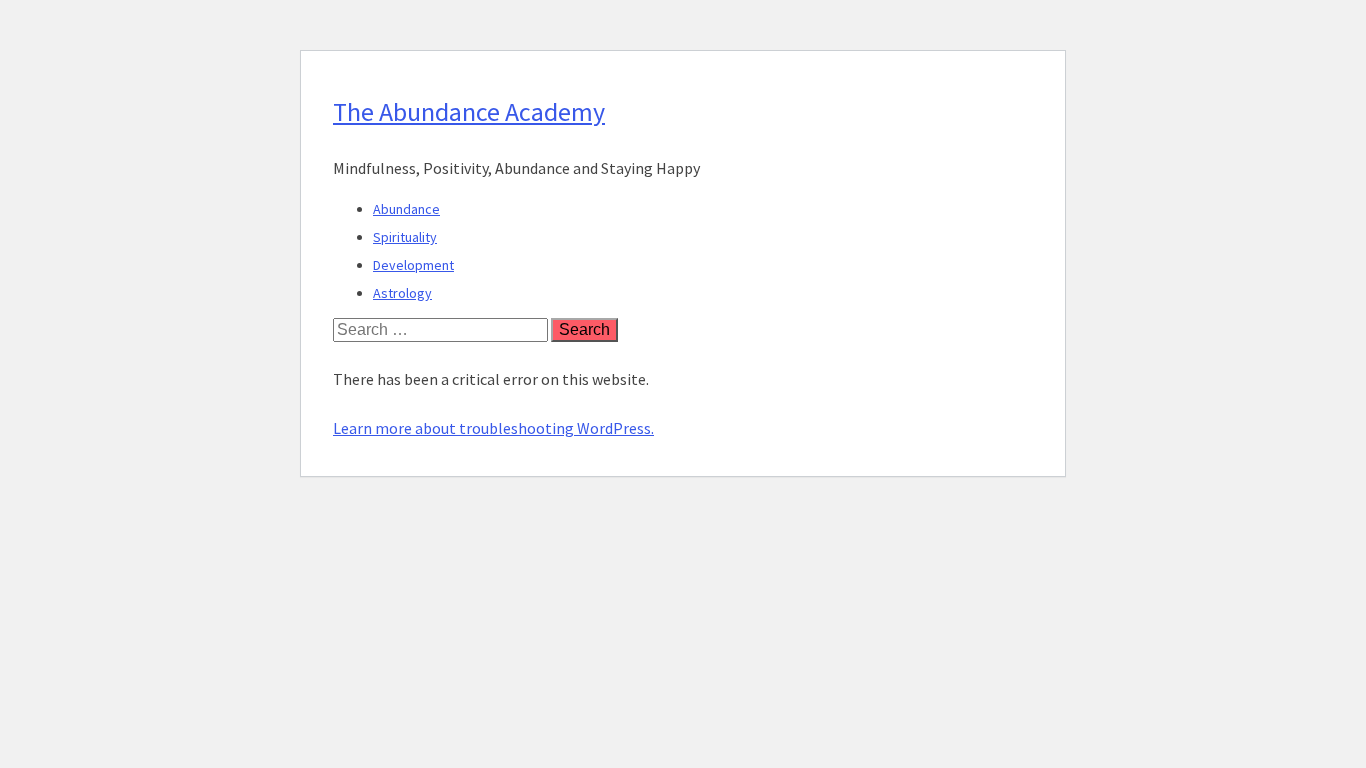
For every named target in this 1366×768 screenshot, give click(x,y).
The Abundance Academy (469, 111)
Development (413, 265)
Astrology (402, 293)
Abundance (406, 209)
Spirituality (405, 237)
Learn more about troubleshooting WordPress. (493, 428)
